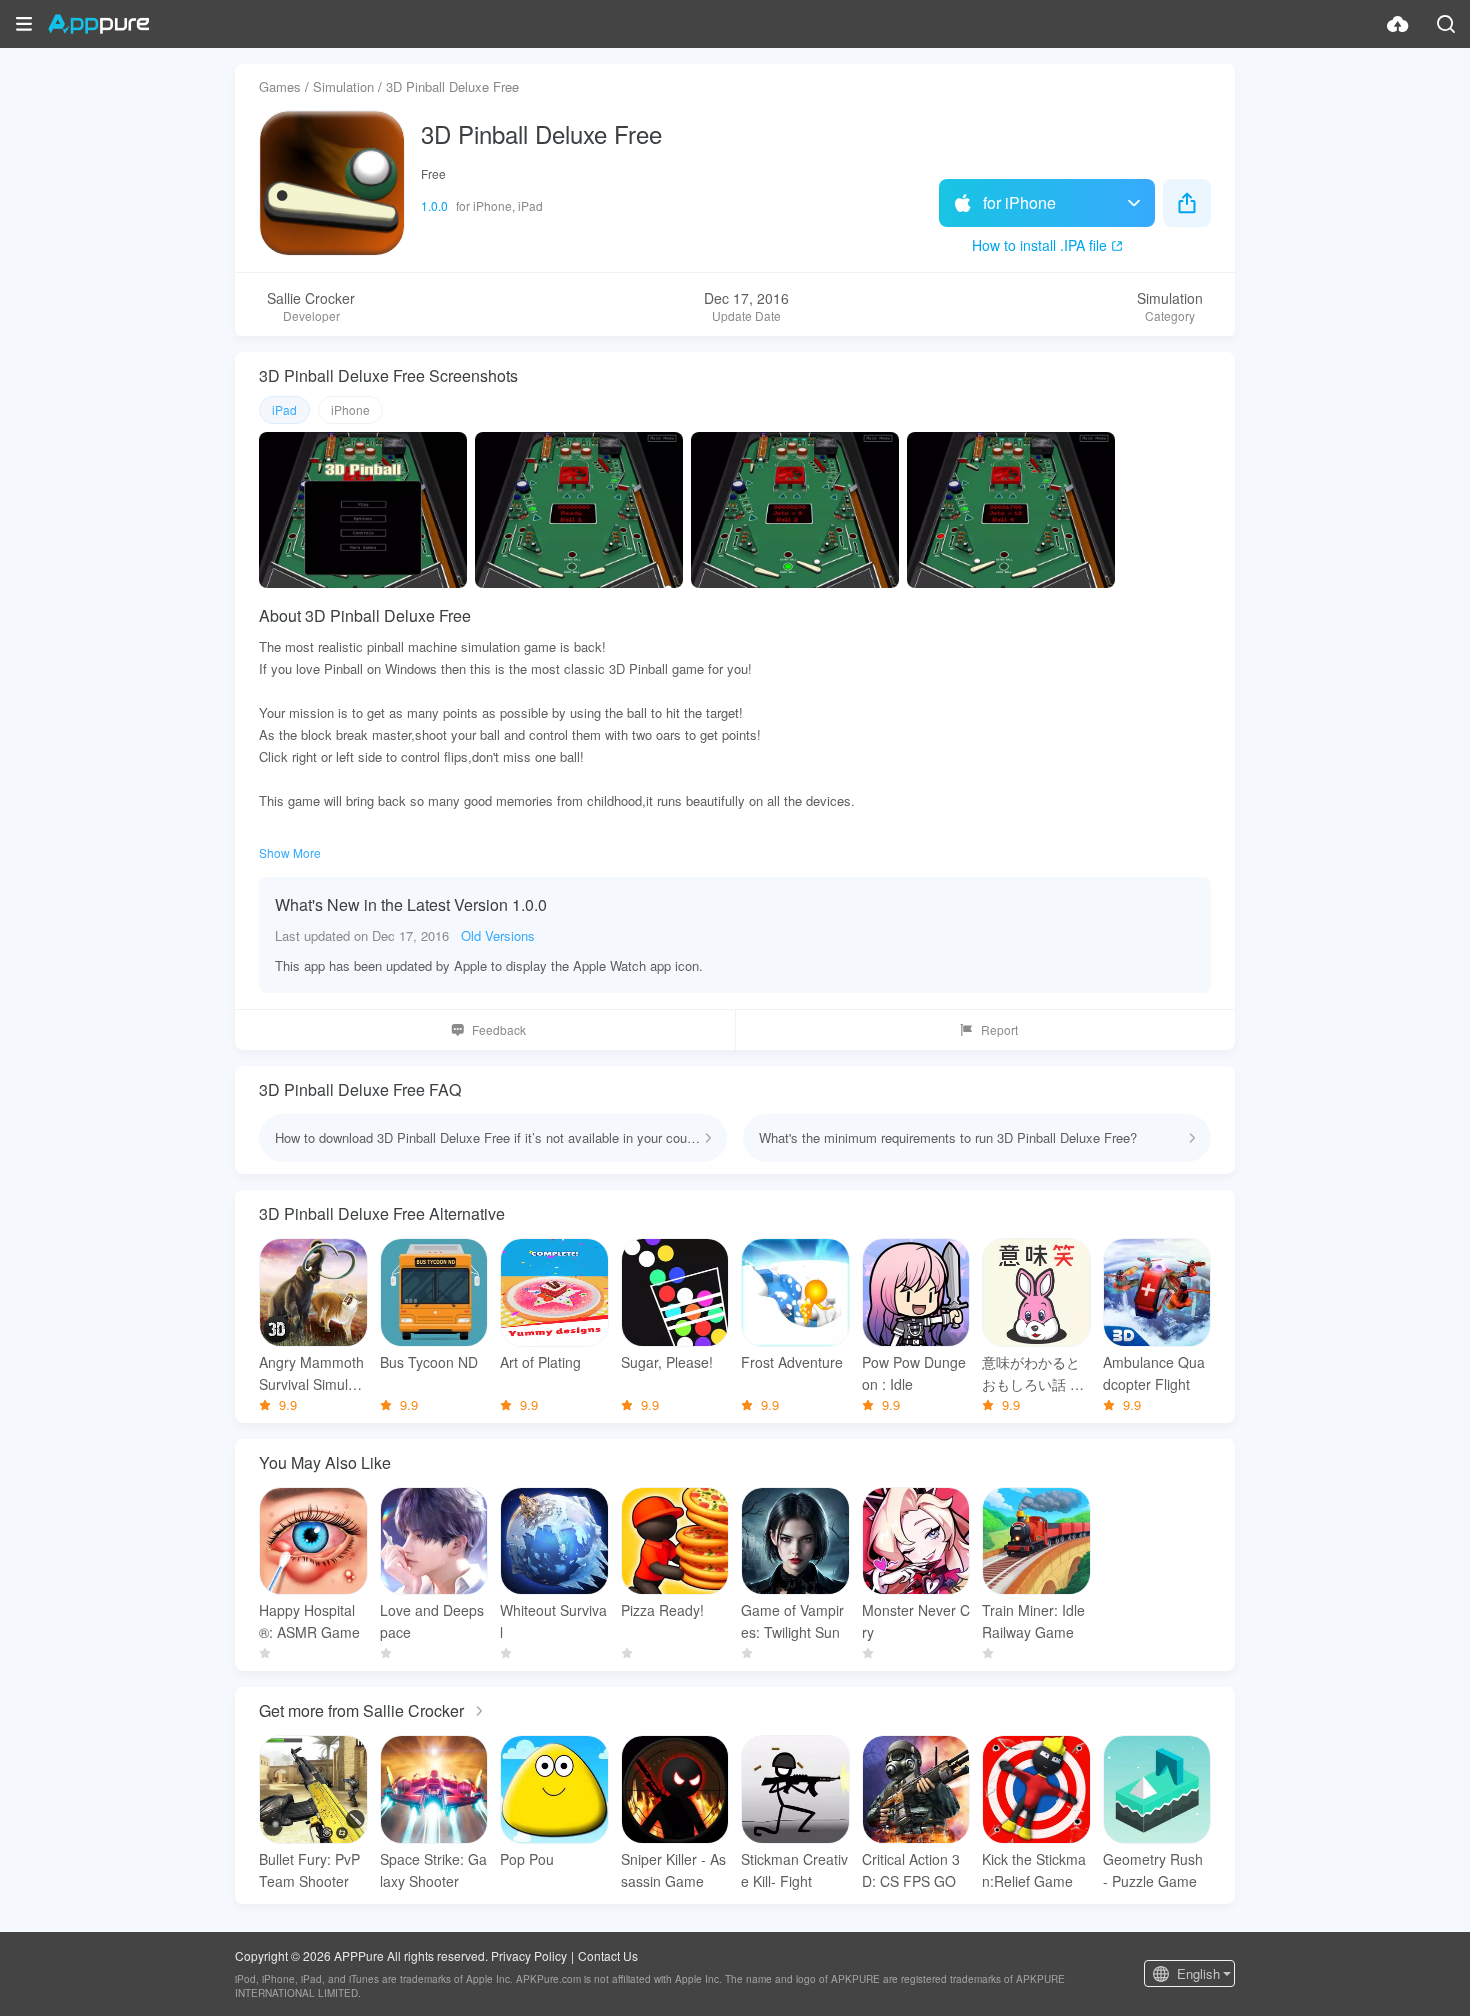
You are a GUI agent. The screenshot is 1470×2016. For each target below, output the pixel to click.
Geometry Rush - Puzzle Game (1153, 1870)
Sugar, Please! (667, 1362)
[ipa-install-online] (1398, 24)
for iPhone (1019, 202)
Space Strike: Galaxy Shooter (433, 1870)
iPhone (350, 409)
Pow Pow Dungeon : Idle (914, 1373)
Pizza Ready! (662, 1610)
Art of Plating (540, 1362)
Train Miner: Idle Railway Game (1033, 1621)
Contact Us (608, 1955)
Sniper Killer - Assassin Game (673, 1870)
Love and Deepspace (432, 1621)
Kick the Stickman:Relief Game (1034, 1870)
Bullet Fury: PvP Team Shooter (309, 1870)
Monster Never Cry (916, 1621)
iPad (284, 409)
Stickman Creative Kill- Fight (794, 1870)
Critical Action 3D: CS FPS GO (911, 1870)
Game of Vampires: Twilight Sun (792, 1621)
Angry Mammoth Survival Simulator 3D (311, 1373)
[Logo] (98, 24)
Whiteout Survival (553, 1621)
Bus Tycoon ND (429, 1362)
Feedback (499, 1029)
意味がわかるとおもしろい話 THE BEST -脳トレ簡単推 (1035, 1373)
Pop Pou (527, 1859)
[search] (1446, 24)
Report (999, 1029)
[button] (24, 24)
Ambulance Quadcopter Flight (1154, 1373)
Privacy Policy (529, 1955)
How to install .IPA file (1039, 245)
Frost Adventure (792, 1362)
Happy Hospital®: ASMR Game (309, 1621)
